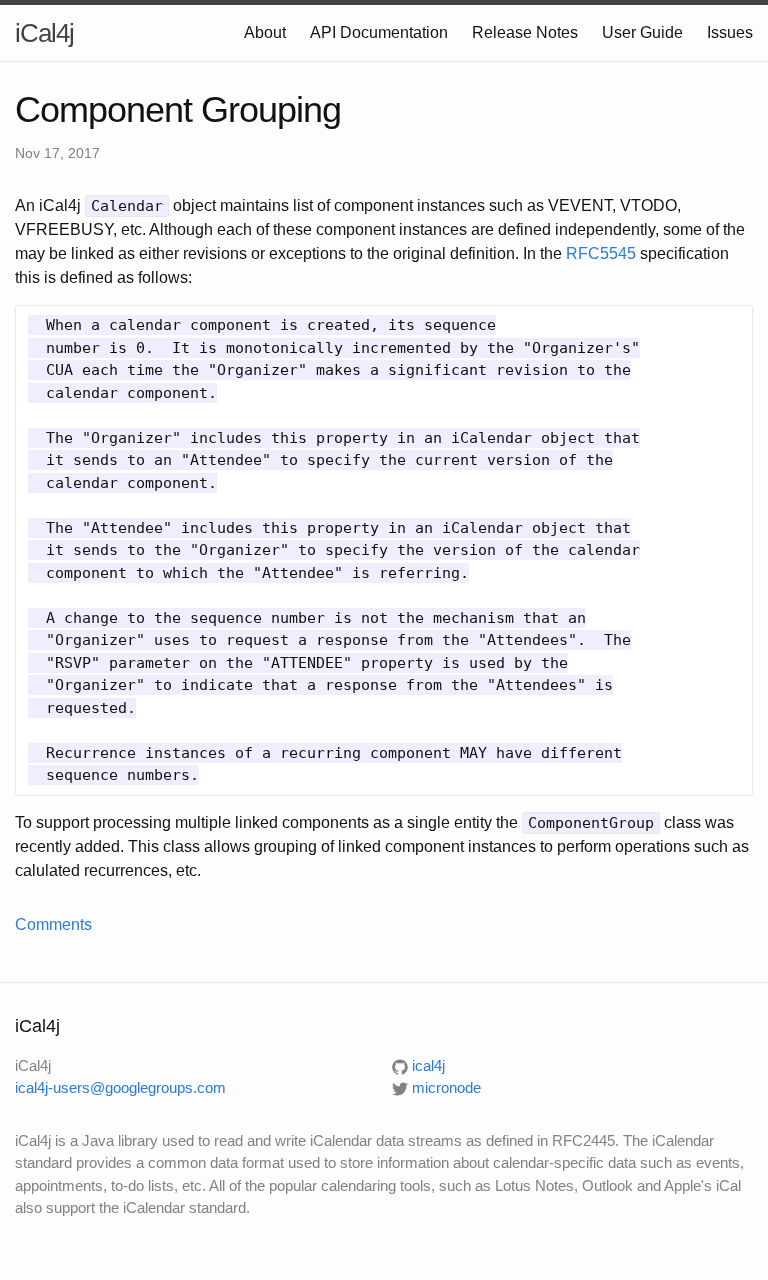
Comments (53, 924)
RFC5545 (601, 253)
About (265, 32)
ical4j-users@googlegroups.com (120, 1087)
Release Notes (525, 32)
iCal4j (44, 33)
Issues (730, 32)
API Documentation (379, 32)
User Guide (642, 32)
